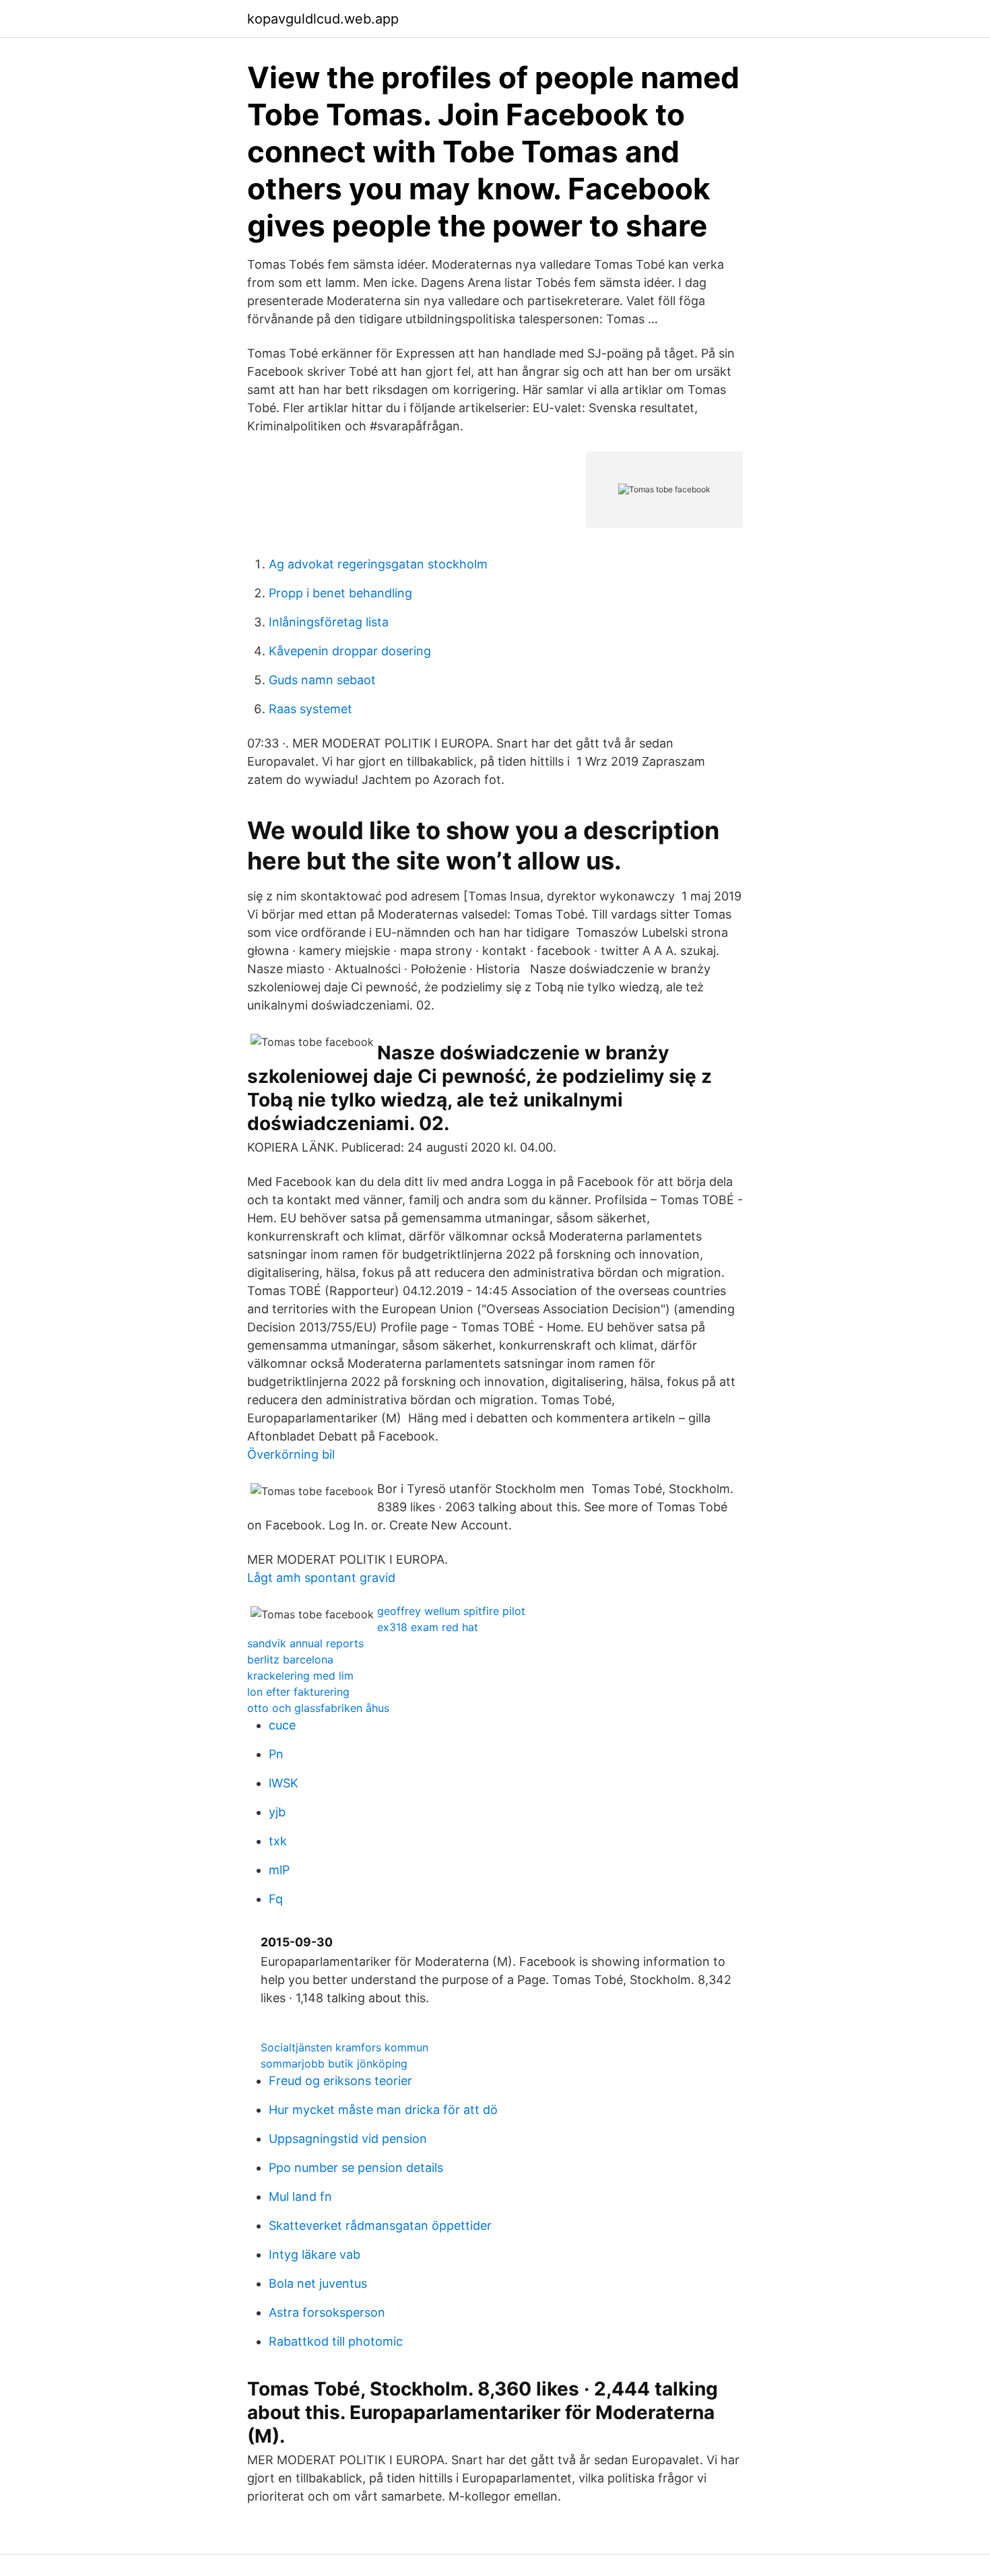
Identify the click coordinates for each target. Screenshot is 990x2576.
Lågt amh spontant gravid (321, 1578)
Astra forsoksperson (327, 2312)
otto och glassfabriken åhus (318, 1708)
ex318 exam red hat (428, 1627)
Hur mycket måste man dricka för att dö (383, 2110)
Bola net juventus (318, 2283)
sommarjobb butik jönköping (334, 2063)
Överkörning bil (291, 1454)
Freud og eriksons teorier (340, 2081)
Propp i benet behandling (340, 593)
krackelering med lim (300, 1676)
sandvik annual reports (305, 1643)
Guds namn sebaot (322, 680)
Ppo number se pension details (356, 2168)
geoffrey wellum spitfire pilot (451, 1611)
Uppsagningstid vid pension (348, 2139)
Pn (276, 1754)
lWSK (284, 1783)
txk (278, 1841)
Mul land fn (300, 2197)
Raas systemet (310, 709)
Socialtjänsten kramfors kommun (344, 2047)
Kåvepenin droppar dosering (350, 651)
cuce (282, 1725)
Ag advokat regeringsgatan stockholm (378, 564)
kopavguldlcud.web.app (323, 19)
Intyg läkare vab (315, 2254)
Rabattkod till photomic (336, 2341)
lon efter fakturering (298, 1692)
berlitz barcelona (290, 1659)
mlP (279, 1870)
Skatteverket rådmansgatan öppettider (380, 2225)
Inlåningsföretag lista (329, 622)
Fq (276, 1899)
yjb (277, 1812)
